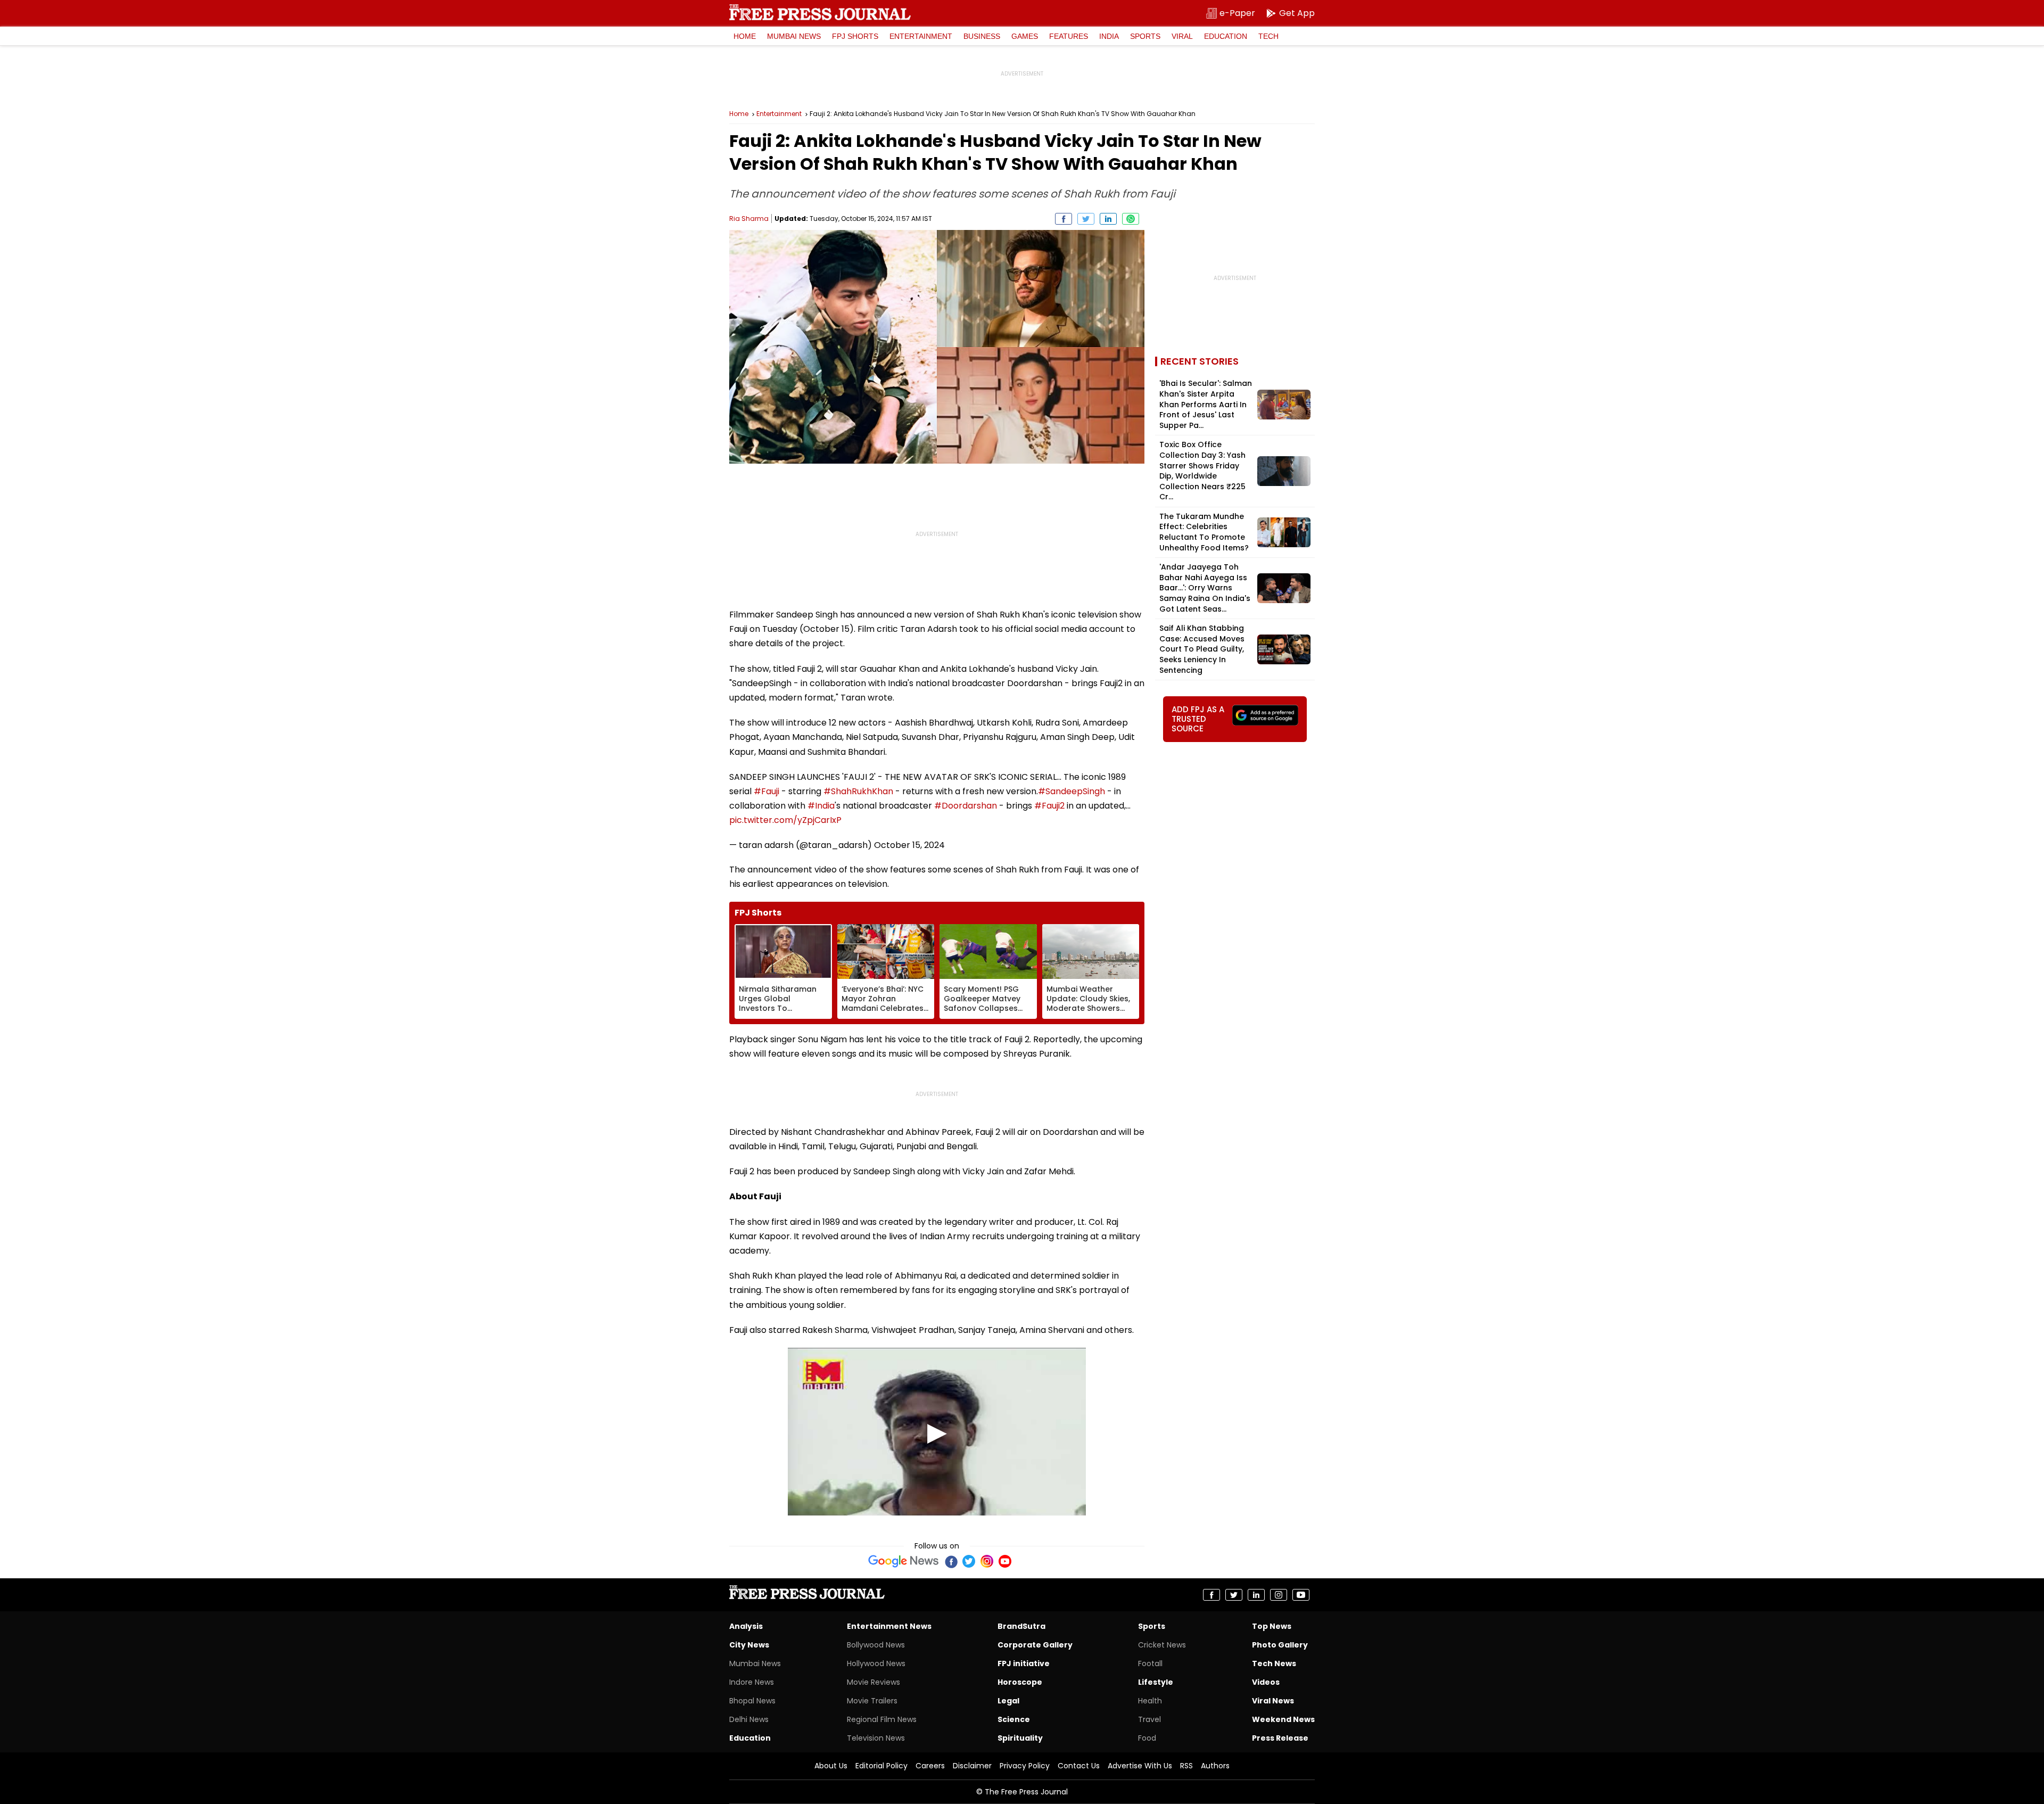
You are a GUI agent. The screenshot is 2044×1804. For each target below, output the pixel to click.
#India (821, 806)
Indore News (752, 1682)
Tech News (1274, 1663)
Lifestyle (1156, 1682)
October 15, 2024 (909, 845)
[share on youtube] (1301, 1595)
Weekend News (1283, 1719)
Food (1147, 1738)
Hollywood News (876, 1663)
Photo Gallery (1280, 1645)
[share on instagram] (1279, 1595)
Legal (1008, 1701)
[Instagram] (987, 1561)
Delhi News (749, 1719)
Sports (1145, 36)
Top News (1272, 1626)
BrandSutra (1021, 1626)
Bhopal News (752, 1701)
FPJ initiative (1024, 1663)
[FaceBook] (951, 1561)
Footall (1150, 1663)
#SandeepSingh (1072, 791)
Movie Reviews (873, 1682)
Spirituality (1020, 1738)
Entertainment (921, 36)
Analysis (746, 1626)
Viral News (1273, 1701)
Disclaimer (972, 1766)
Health (1150, 1701)
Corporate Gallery (1035, 1645)
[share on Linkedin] (1108, 219)
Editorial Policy (881, 1766)
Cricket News (1162, 1645)
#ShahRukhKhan (858, 791)
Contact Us (1079, 1766)
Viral (1182, 36)
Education (1226, 36)
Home (745, 36)
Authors (1215, 1766)
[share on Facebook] (1064, 219)
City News (749, 1645)
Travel (1149, 1719)
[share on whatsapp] (1131, 219)
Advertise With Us (1140, 1766)
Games (1025, 36)
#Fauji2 (1049, 806)
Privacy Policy (1025, 1766)
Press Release (1280, 1738)
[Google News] (904, 1561)
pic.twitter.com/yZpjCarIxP (785, 820)
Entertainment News (889, 1626)
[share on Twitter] (1086, 219)
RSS (1186, 1766)
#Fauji (767, 791)
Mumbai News (794, 36)
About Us (831, 1766)
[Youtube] (1005, 1561)
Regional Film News (882, 1719)
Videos (1266, 1682)
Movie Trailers (872, 1701)
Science (1014, 1719)
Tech (1268, 36)
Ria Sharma (749, 219)
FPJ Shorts (855, 36)
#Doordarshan (966, 806)
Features (1069, 36)
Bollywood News (876, 1645)
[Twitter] (969, 1561)
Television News (876, 1738)
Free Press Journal (820, 12)
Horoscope (1020, 1682)
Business (982, 36)
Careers (930, 1766)
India (1109, 36)
